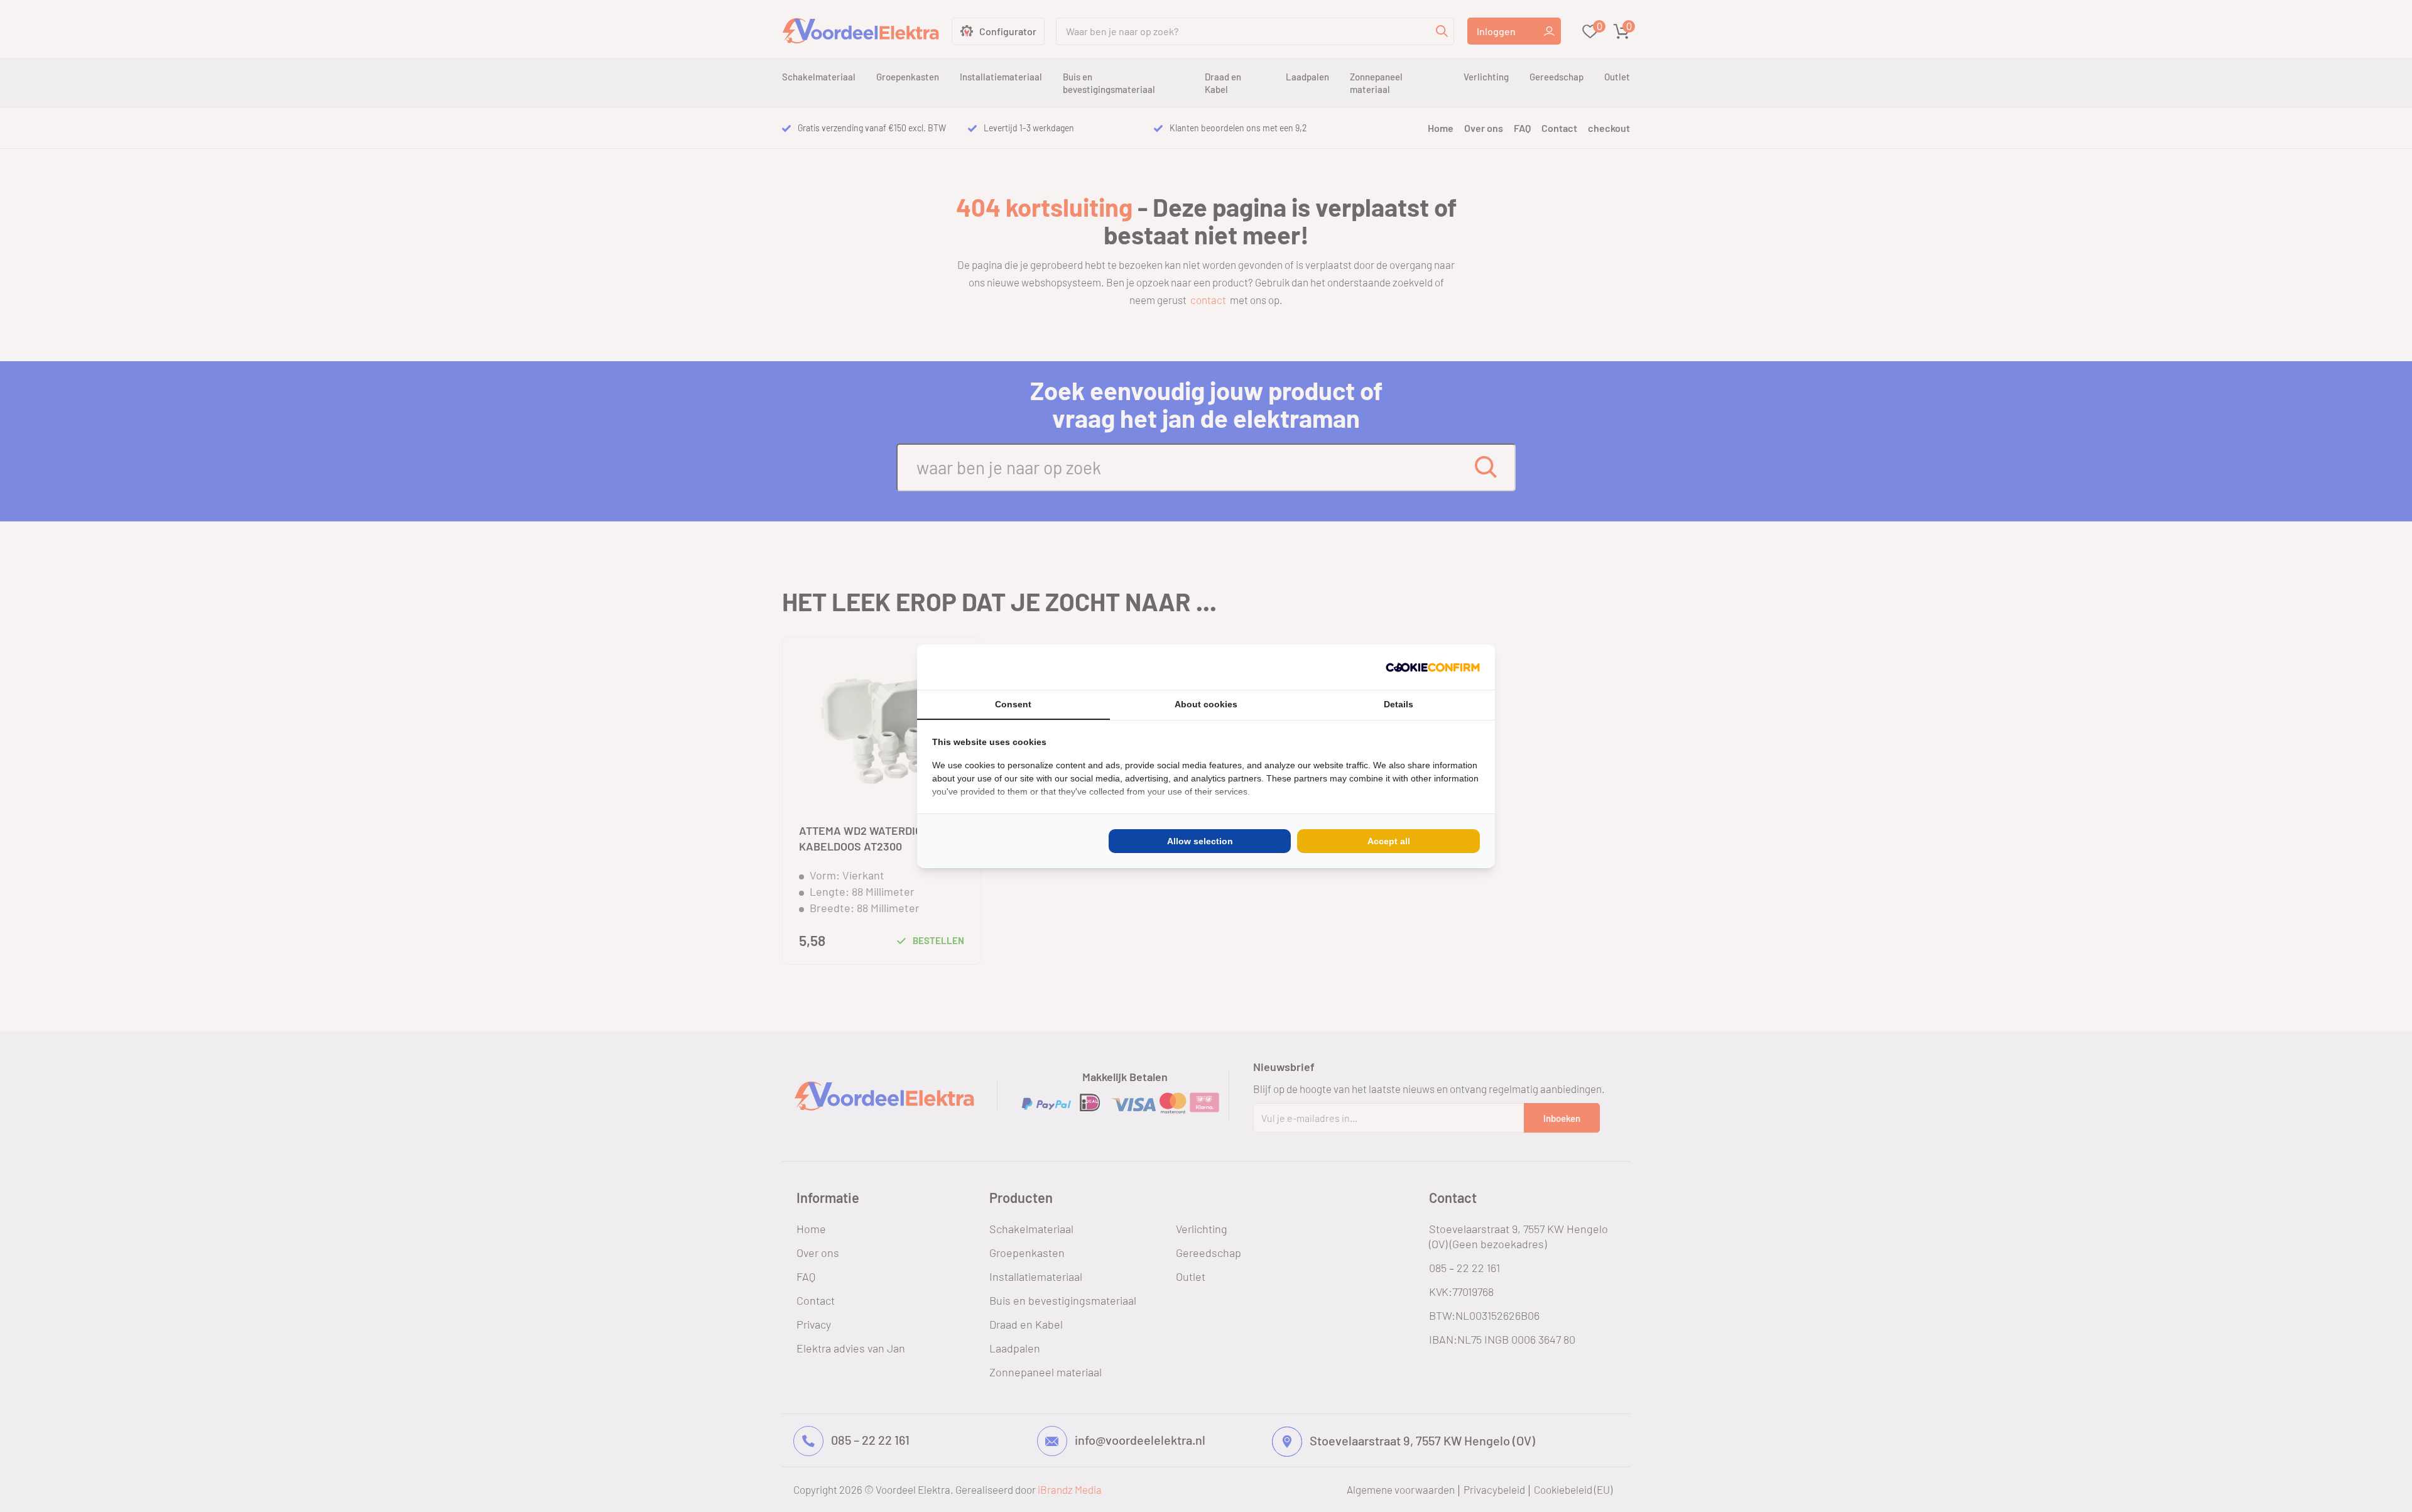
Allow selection (1200, 841)
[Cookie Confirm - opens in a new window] (1433, 667)
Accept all (1389, 841)
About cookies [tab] (1206, 704)
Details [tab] (1399, 704)
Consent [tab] (1013, 704)
